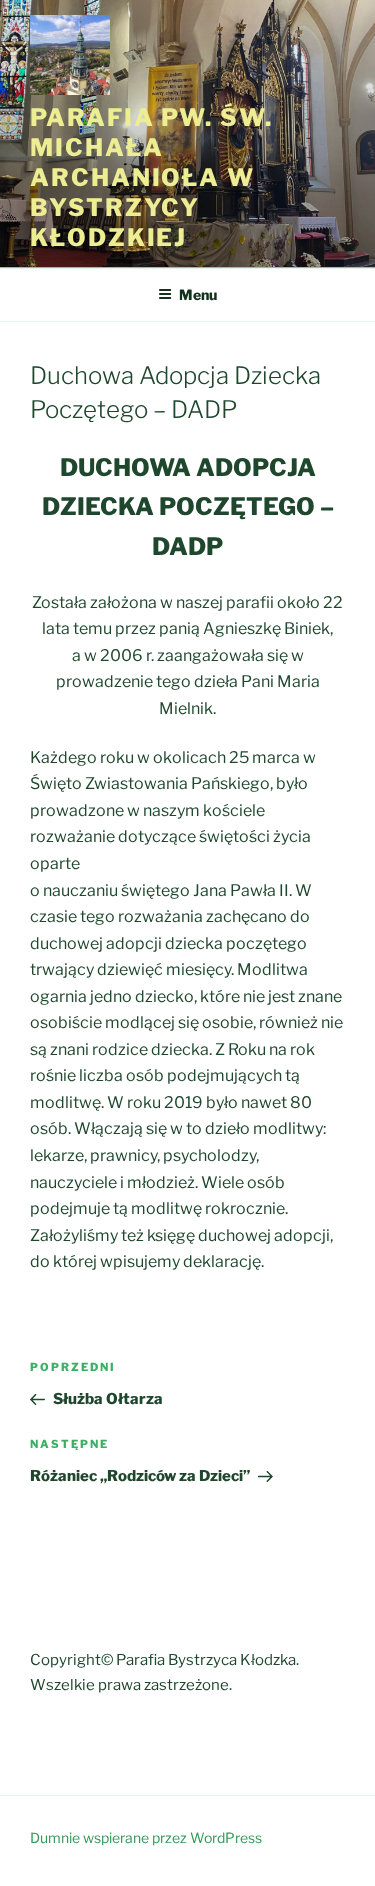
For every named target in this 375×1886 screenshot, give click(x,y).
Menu (198, 294)
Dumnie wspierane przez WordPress (146, 1837)
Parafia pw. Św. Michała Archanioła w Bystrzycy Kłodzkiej (151, 177)
